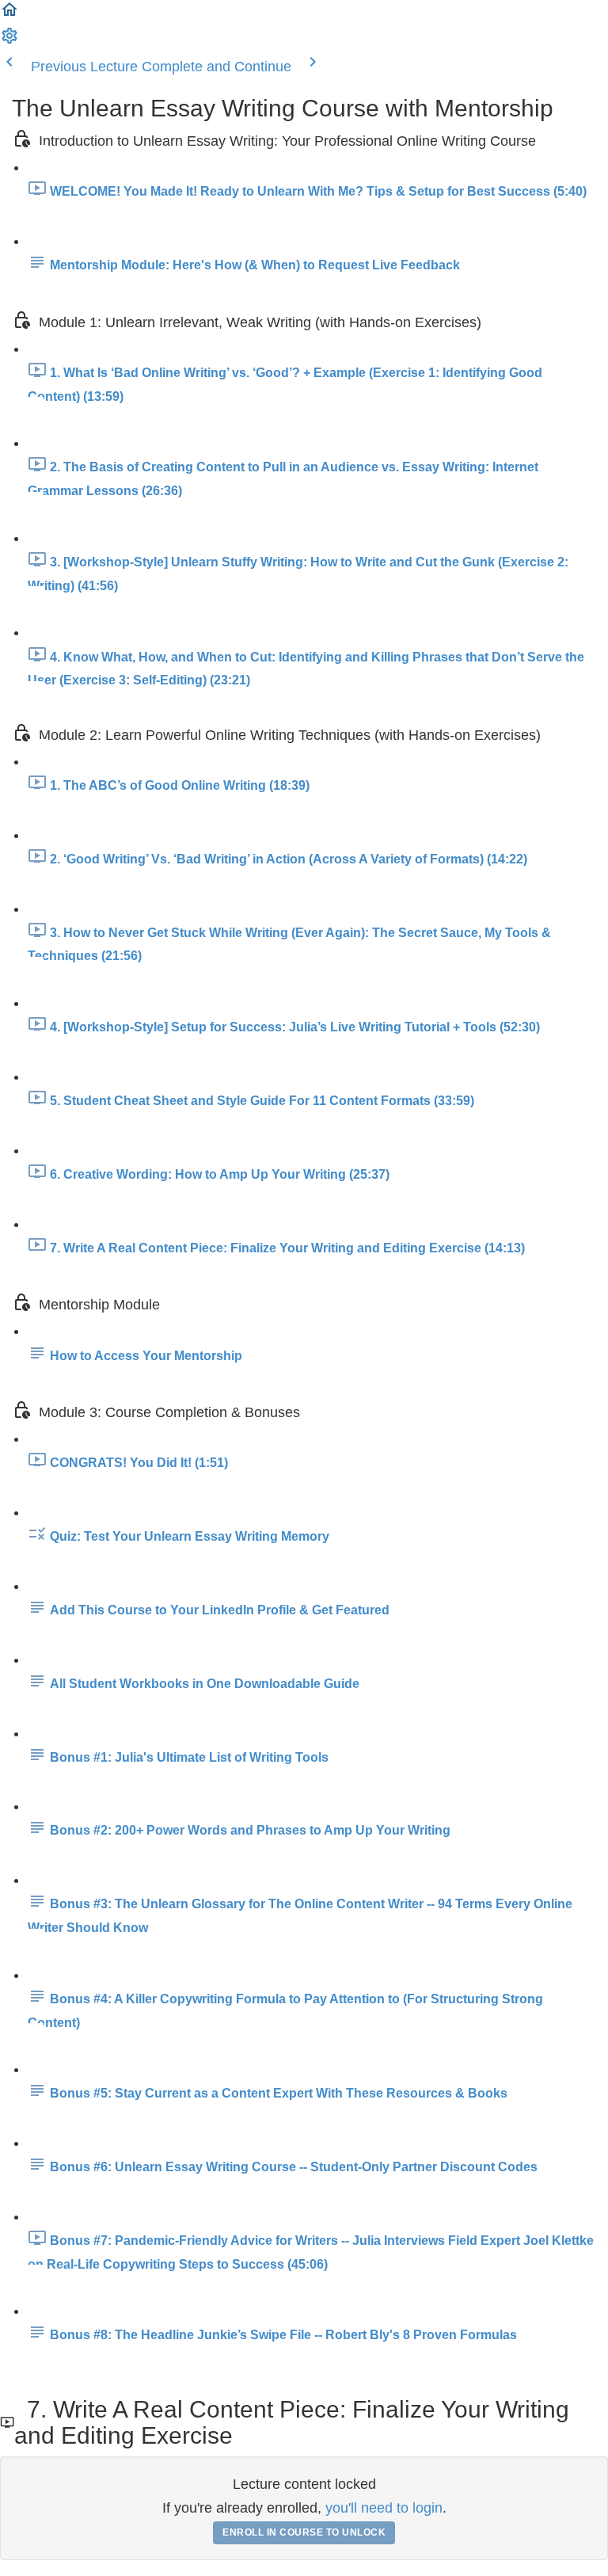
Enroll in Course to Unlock (304, 2532)
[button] (9, 14)
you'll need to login (384, 2508)
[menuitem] (9, 40)
